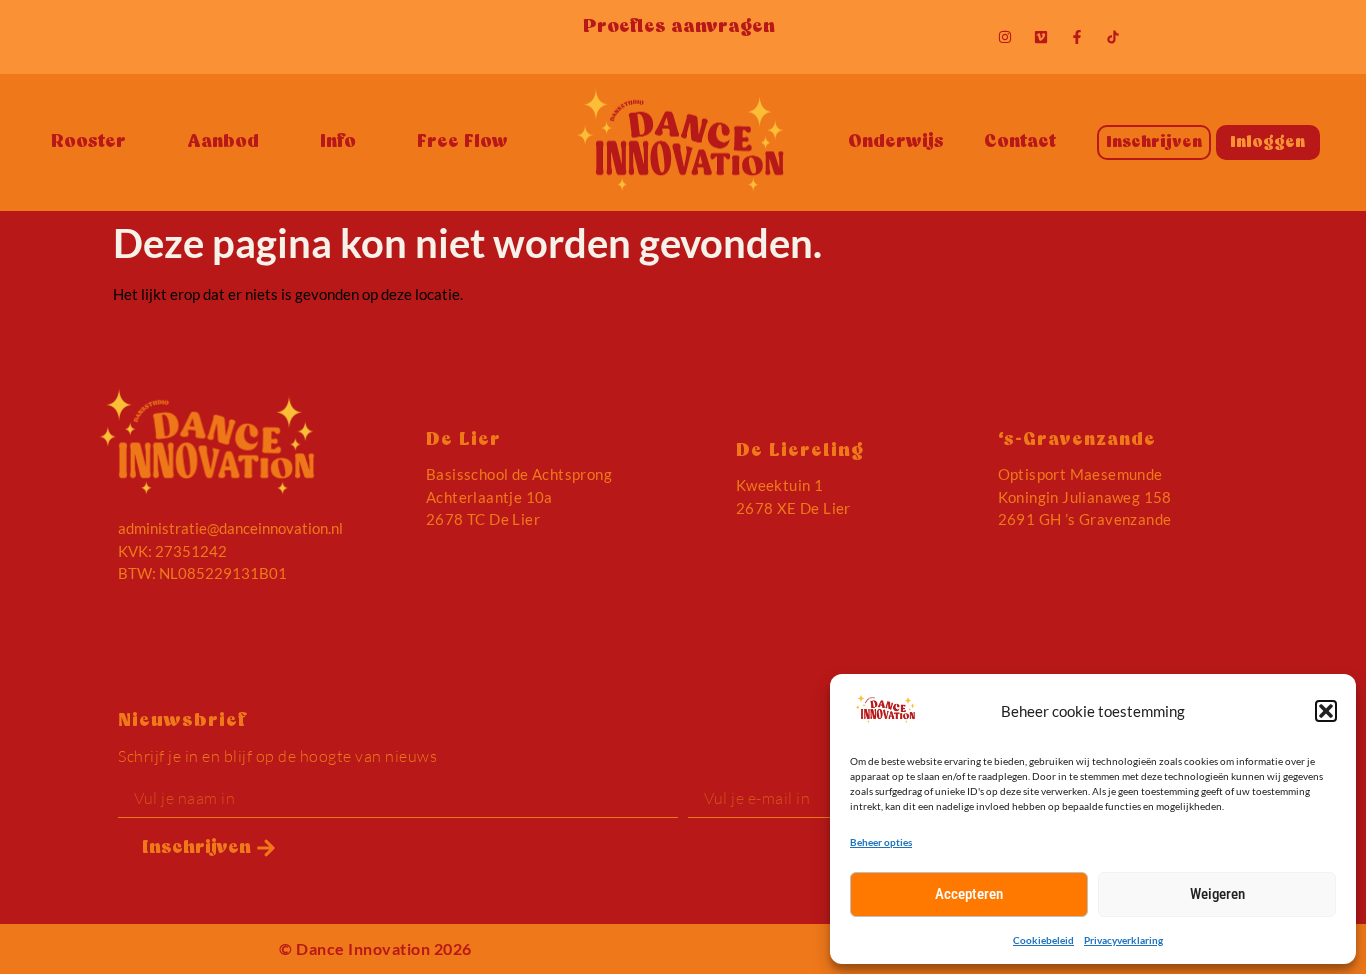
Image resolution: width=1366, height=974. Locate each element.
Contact (1020, 142)
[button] (1326, 711)
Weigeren (1217, 894)
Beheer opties (881, 842)
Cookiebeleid (1043, 940)
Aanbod (223, 142)
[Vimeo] (1041, 37)
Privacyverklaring (1123, 940)
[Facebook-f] (1077, 37)
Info (338, 142)
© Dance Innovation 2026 (375, 948)
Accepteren (969, 894)
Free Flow (462, 142)
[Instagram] (1005, 37)
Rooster (88, 142)
